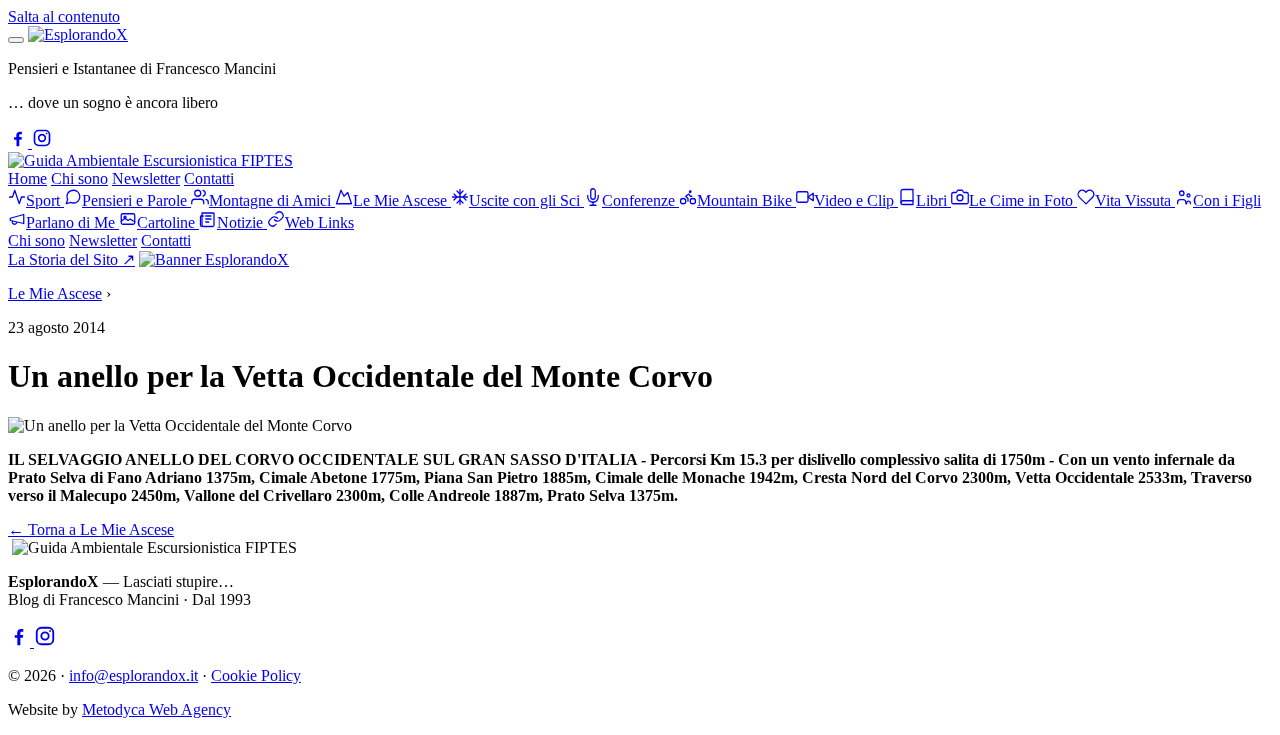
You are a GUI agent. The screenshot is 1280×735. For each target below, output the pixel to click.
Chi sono (79, 178)
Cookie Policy (256, 675)
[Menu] (16, 40)
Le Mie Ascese (55, 293)
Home (27, 178)
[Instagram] (42, 142)
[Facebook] (20, 142)
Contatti (209, 178)
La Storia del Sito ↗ (71, 259)
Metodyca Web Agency (156, 709)
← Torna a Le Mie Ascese (91, 529)
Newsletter (146, 178)
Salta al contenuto (64, 16)
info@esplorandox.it (133, 675)
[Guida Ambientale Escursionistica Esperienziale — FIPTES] (150, 160)
